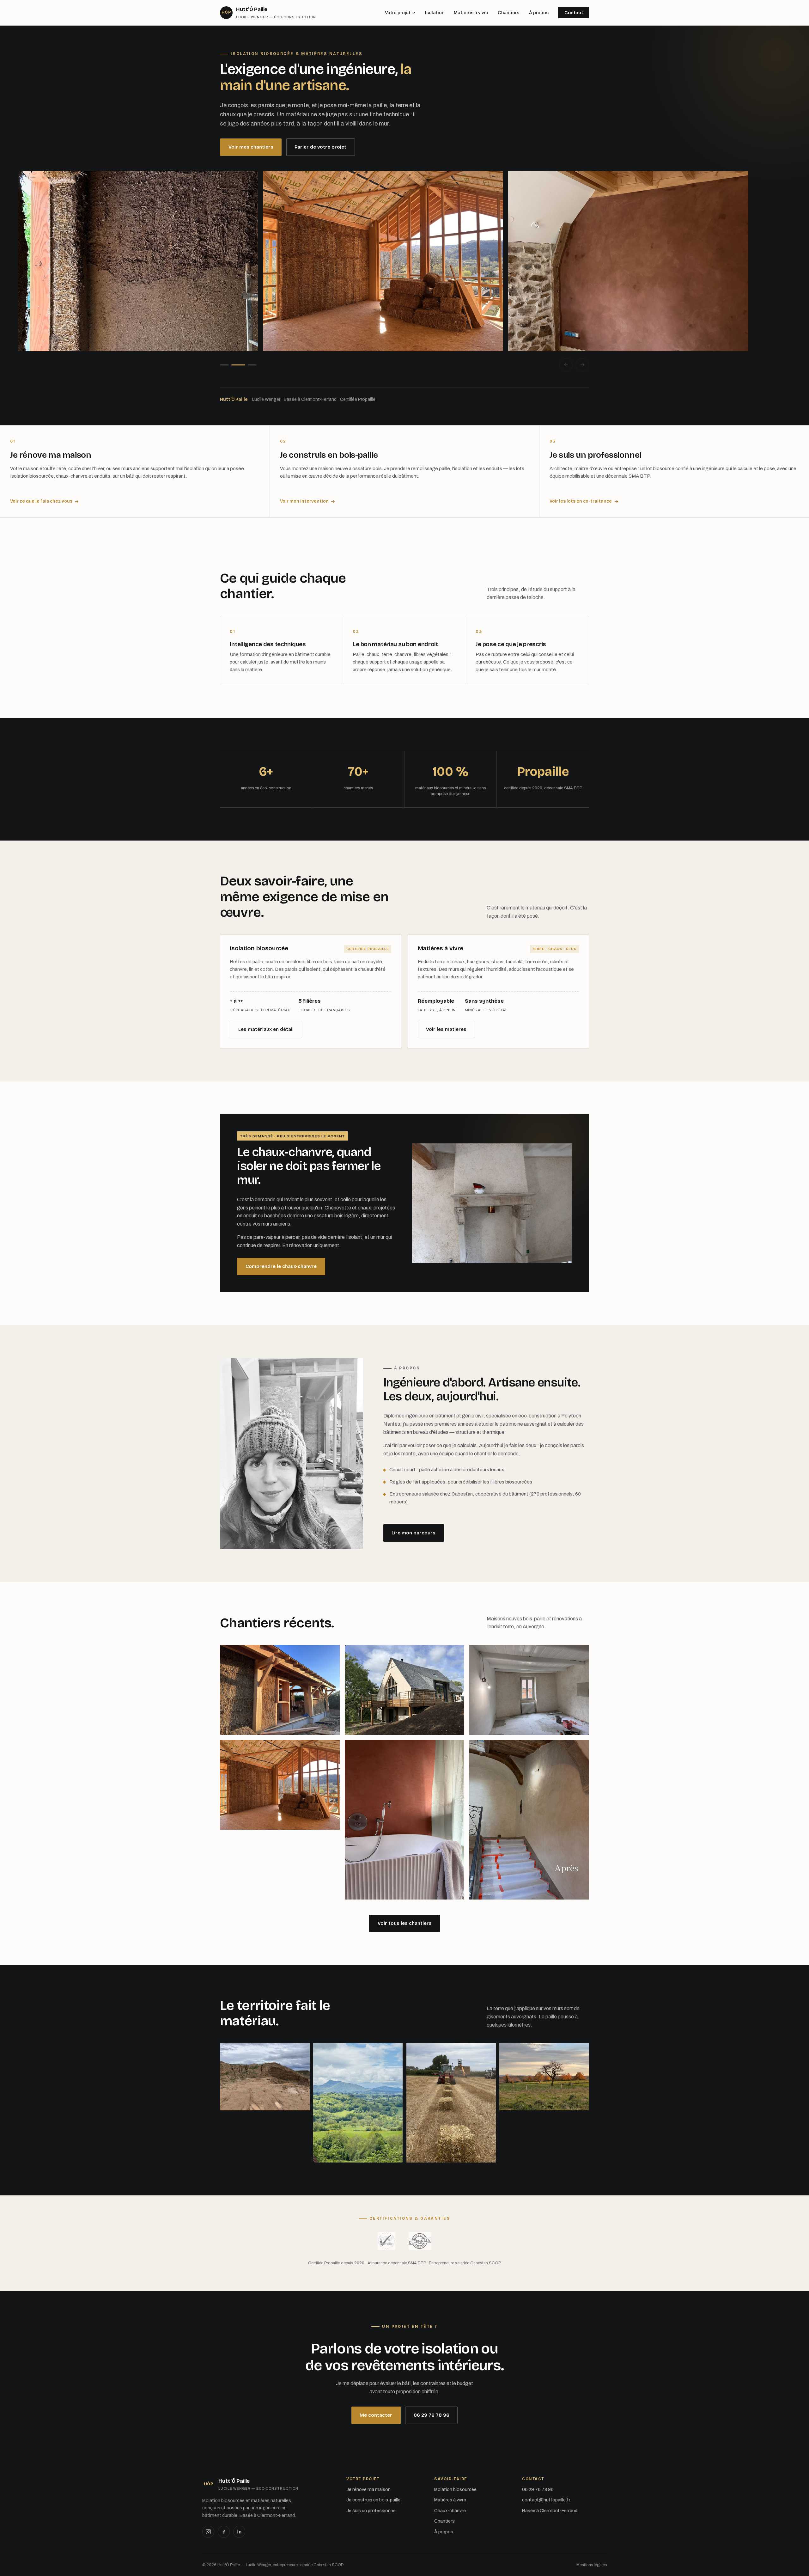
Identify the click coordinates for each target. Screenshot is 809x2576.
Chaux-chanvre (450, 2511)
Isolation (435, 13)
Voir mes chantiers (251, 147)
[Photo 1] (224, 365)
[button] (280, 1690)
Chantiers (508, 13)
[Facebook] (224, 2532)
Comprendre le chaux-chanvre (281, 1266)
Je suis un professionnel (371, 2511)
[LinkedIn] (239, 2532)
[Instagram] (208, 2532)
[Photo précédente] (566, 365)
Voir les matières (446, 1029)
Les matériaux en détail (266, 1029)
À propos (539, 13)
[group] (404, 261)
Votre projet (398, 13)
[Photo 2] (238, 365)
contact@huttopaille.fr (546, 2500)
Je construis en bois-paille (373, 2500)
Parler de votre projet (320, 147)
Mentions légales (592, 2565)
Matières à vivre (471, 13)
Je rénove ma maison (368, 2489)
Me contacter (376, 2415)
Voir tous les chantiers (405, 1923)
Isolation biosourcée (455, 2489)
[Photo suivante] (582, 365)
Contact (574, 13)
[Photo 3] (252, 365)
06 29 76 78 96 (432, 2415)
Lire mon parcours (414, 1533)
